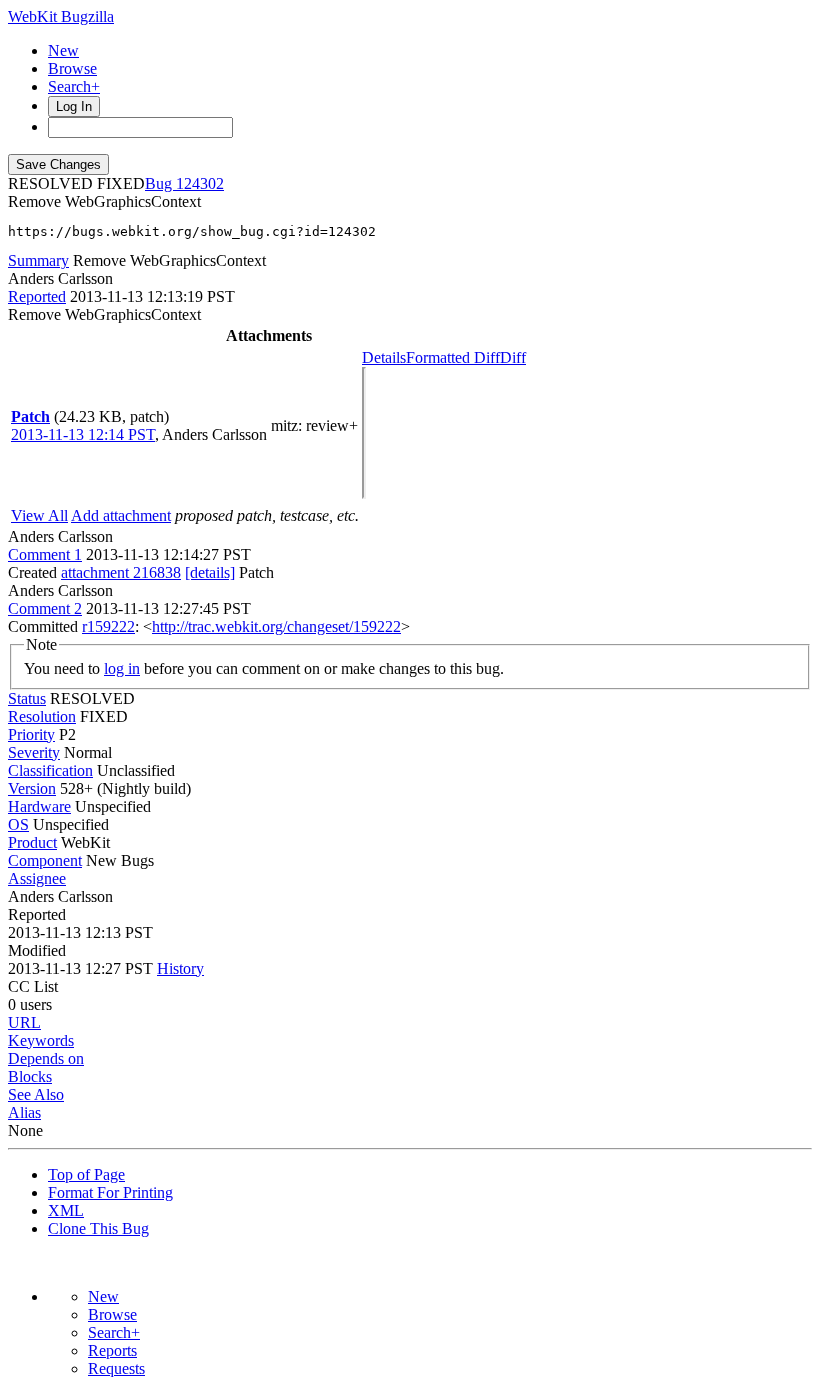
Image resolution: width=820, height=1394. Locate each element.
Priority (31, 734)
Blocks (30, 1076)
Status (27, 698)
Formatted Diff (453, 357)
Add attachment (121, 515)
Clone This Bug (98, 1228)
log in (122, 668)
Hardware (39, 806)
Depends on (46, 1058)
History (180, 968)
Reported (37, 296)
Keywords (41, 1040)
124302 (200, 183)
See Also (36, 1094)
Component (45, 860)
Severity (34, 752)
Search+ (74, 86)
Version (32, 788)
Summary (38, 260)
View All (39, 515)
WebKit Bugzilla (61, 16)
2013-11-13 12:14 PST (83, 434)
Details (384, 357)
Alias (24, 1112)
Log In (74, 106)
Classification (50, 770)
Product (32, 842)
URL (24, 1022)
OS (18, 824)
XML (66, 1210)
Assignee (37, 878)
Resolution (42, 716)
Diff (513, 357)
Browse (72, 68)
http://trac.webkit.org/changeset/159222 (276, 626)
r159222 (108, 626)
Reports (112, 1350)
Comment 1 (45, 554)
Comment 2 (45, 608)
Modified (37, 950)
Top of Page (86, 1174)
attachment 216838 (121, 572)
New (63, 50)
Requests (116, 1368)
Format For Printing (110, 1192)
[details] (210, 572)
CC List (33, 986)
